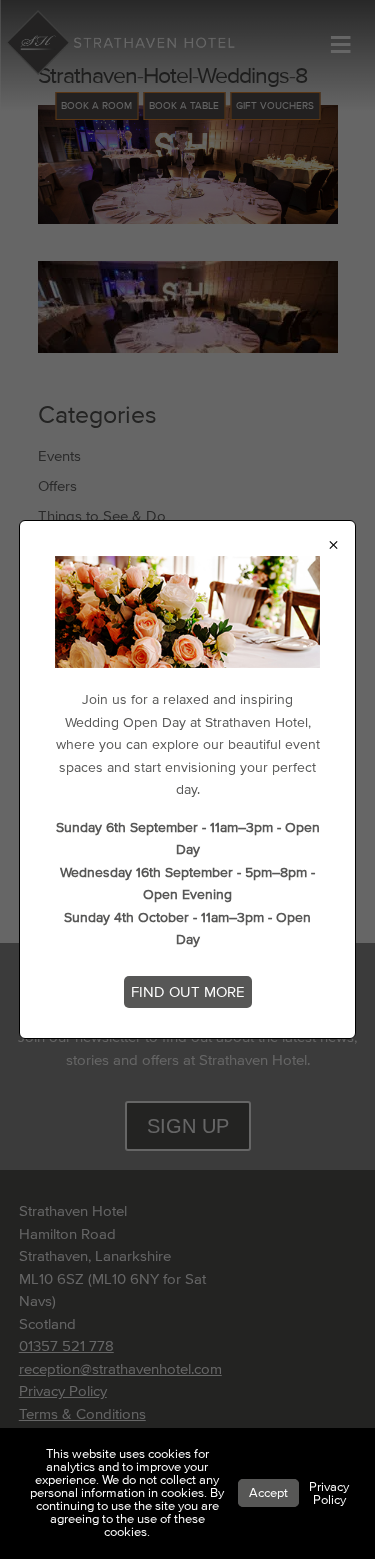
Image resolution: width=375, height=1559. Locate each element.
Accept (268, 1493)
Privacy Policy (329, 1493)
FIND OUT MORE (188, 992)
